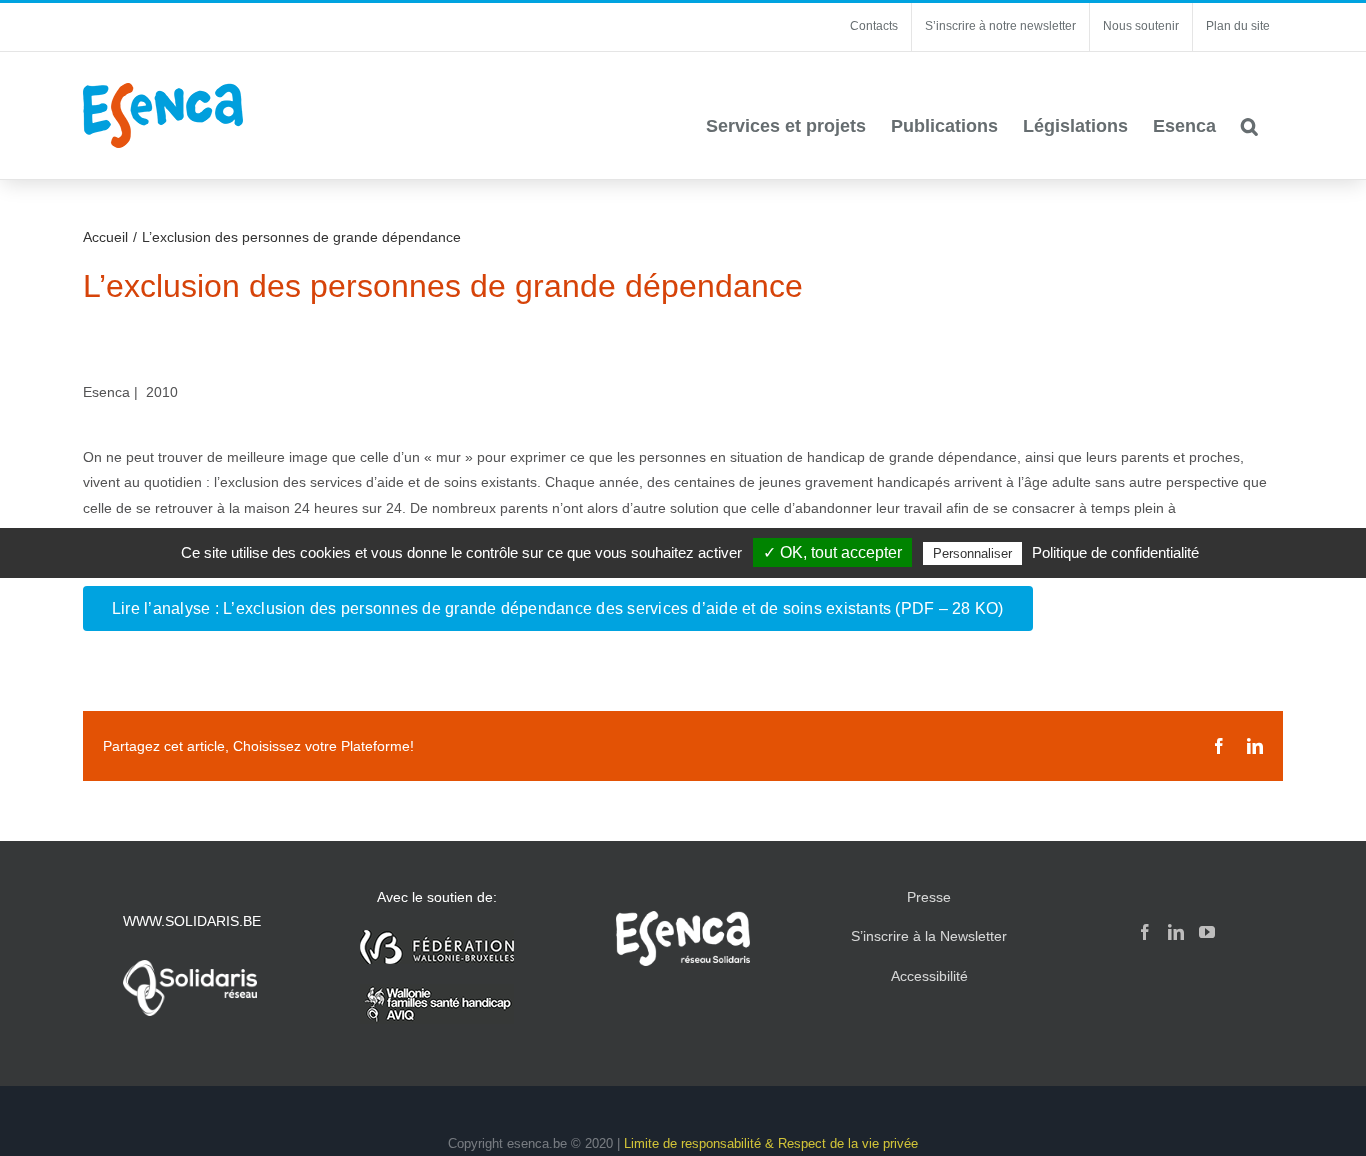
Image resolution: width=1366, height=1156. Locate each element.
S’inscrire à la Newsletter (929, 936)
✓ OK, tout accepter (832, 552)
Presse (929, 897)
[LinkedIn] (1176, 932)
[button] (1249, 126)
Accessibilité (929, 976)
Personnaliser (972, 553)
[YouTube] (1207, 932)
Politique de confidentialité (1115, 552)
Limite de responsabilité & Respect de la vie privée (771, 1143)
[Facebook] (1145, 932)
